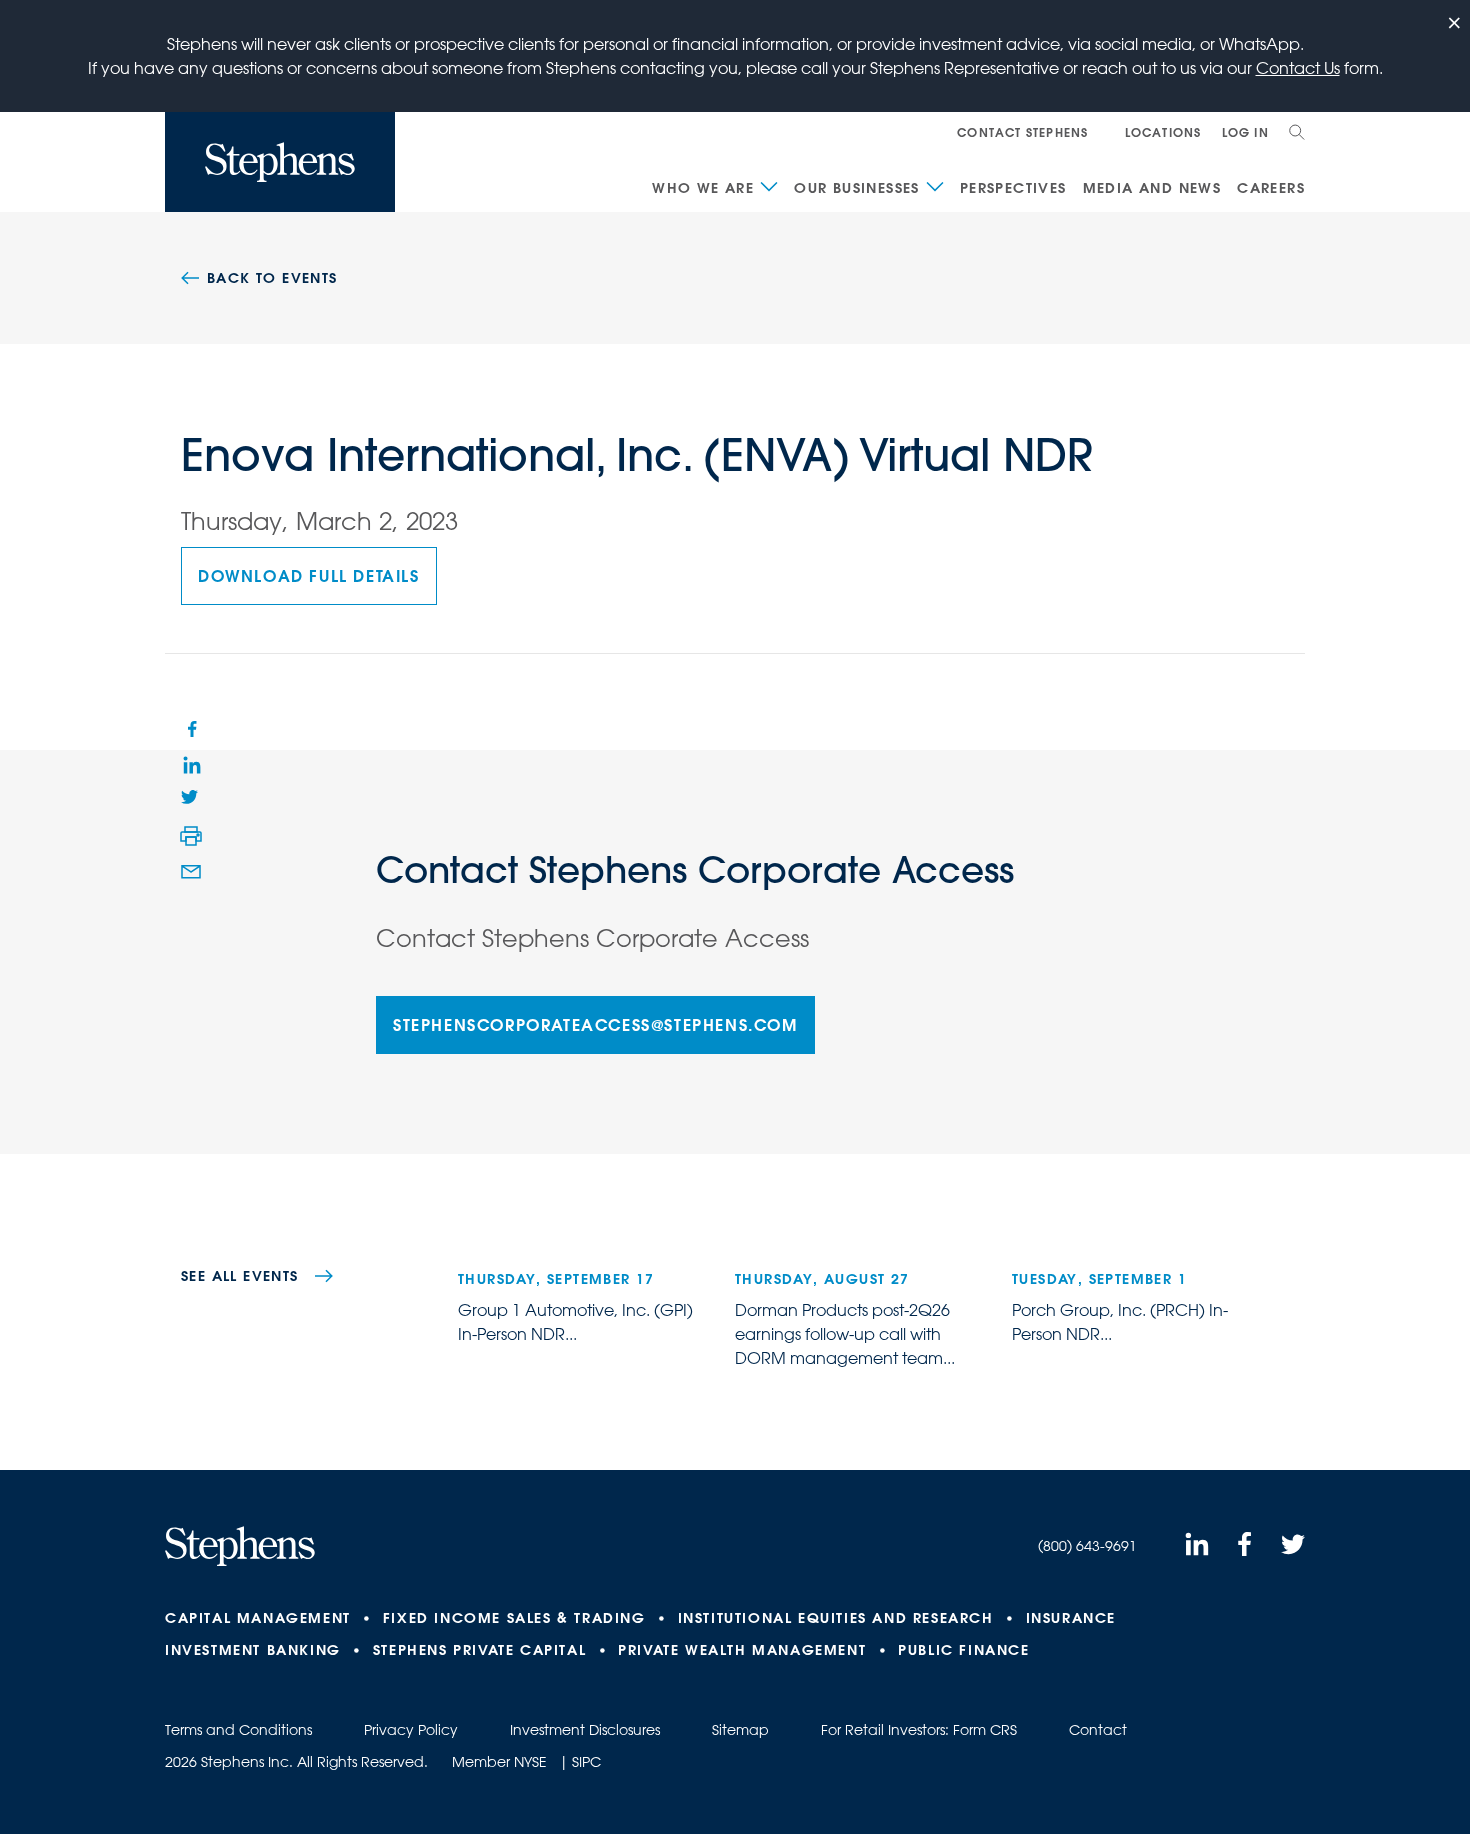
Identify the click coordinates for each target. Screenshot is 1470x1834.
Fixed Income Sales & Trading (514, 1618)
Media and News (1152, 188)
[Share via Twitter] (191, 800)
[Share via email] (191, 872)
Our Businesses (857, 188)
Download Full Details (309, 575)
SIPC (586, 1762)
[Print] (191, 836)
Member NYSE (499, 1762)
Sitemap (740, 1730)
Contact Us (1298, 68)
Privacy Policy (411, 1730)
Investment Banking (253, 1650)
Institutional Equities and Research (836, 1618)
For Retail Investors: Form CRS (919, 1730)
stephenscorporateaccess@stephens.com (595, 1024)
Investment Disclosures (585, 1730)
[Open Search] (1297, 132)
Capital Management (258, 1618)
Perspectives (1013, 188)
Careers (1271, 188)
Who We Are (703, 188)
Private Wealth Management (742, 1650)
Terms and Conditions (238, 1730)
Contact (1098, 1730)
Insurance (1071, 1618)
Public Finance (963, 1650)
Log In (1245, 132)
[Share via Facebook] (191, 728)
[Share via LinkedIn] (191, 764)
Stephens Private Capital (479, 1650)
